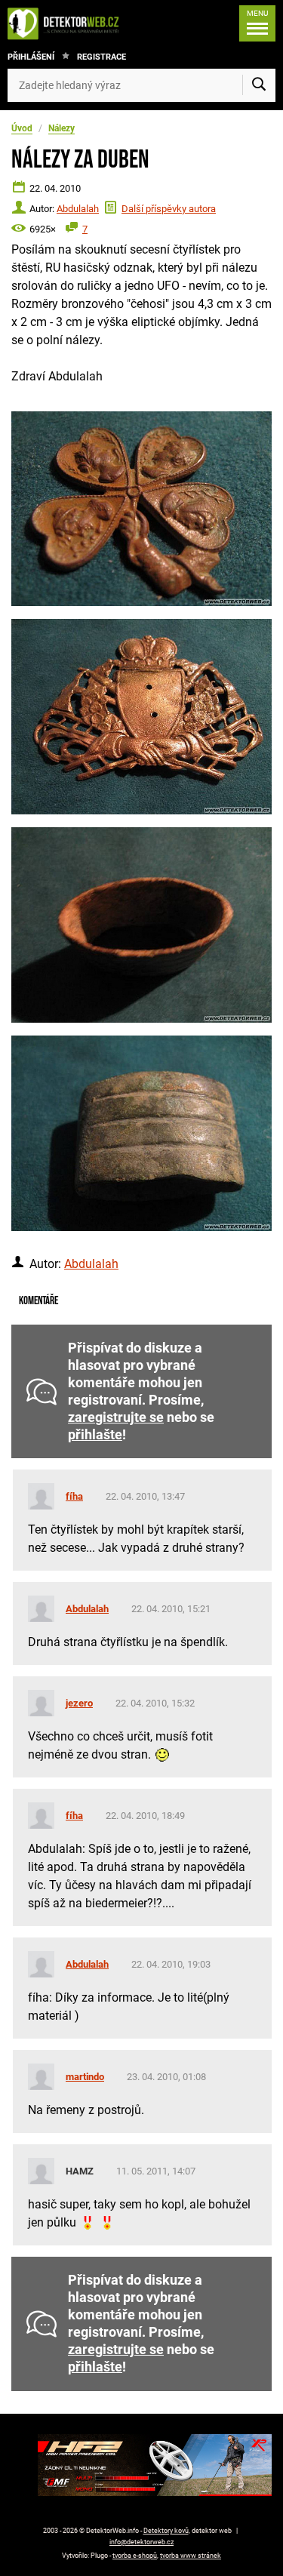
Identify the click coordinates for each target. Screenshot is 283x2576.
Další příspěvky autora (169, 209)
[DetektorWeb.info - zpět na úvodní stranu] (67, 23)
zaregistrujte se (116, 1417)
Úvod (22, 128)
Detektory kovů (166, 2531)
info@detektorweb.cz (141, 2542)
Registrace (102, 57)
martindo (85, 2077)
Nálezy (62, 128)
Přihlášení (31, 57)
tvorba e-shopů (135, 2556)
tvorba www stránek (191, 2556)
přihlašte (95, 1435)
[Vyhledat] (259, 85)
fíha (74, 1496)
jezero (79, 1703)
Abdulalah (78, 209)
